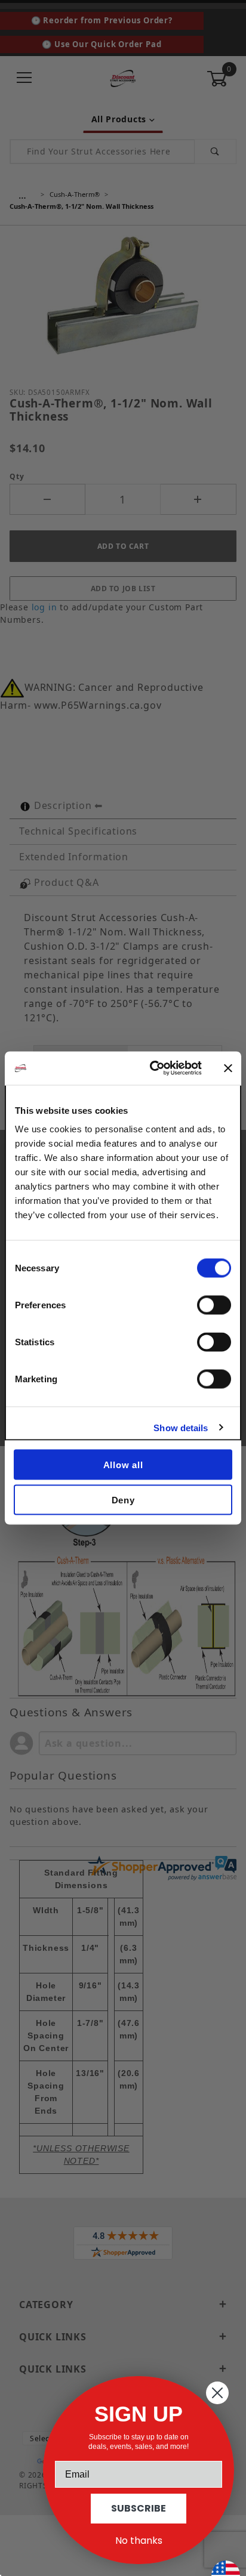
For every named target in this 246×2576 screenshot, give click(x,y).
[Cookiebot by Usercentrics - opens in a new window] (152, 1068)
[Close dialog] (217, 2393)
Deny (123, 1499)
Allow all (123, 1465)
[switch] (214, 1305)
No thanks (139, 2541)
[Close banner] (228, 1068)
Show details (181, 1427)
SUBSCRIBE (139, 2508)
